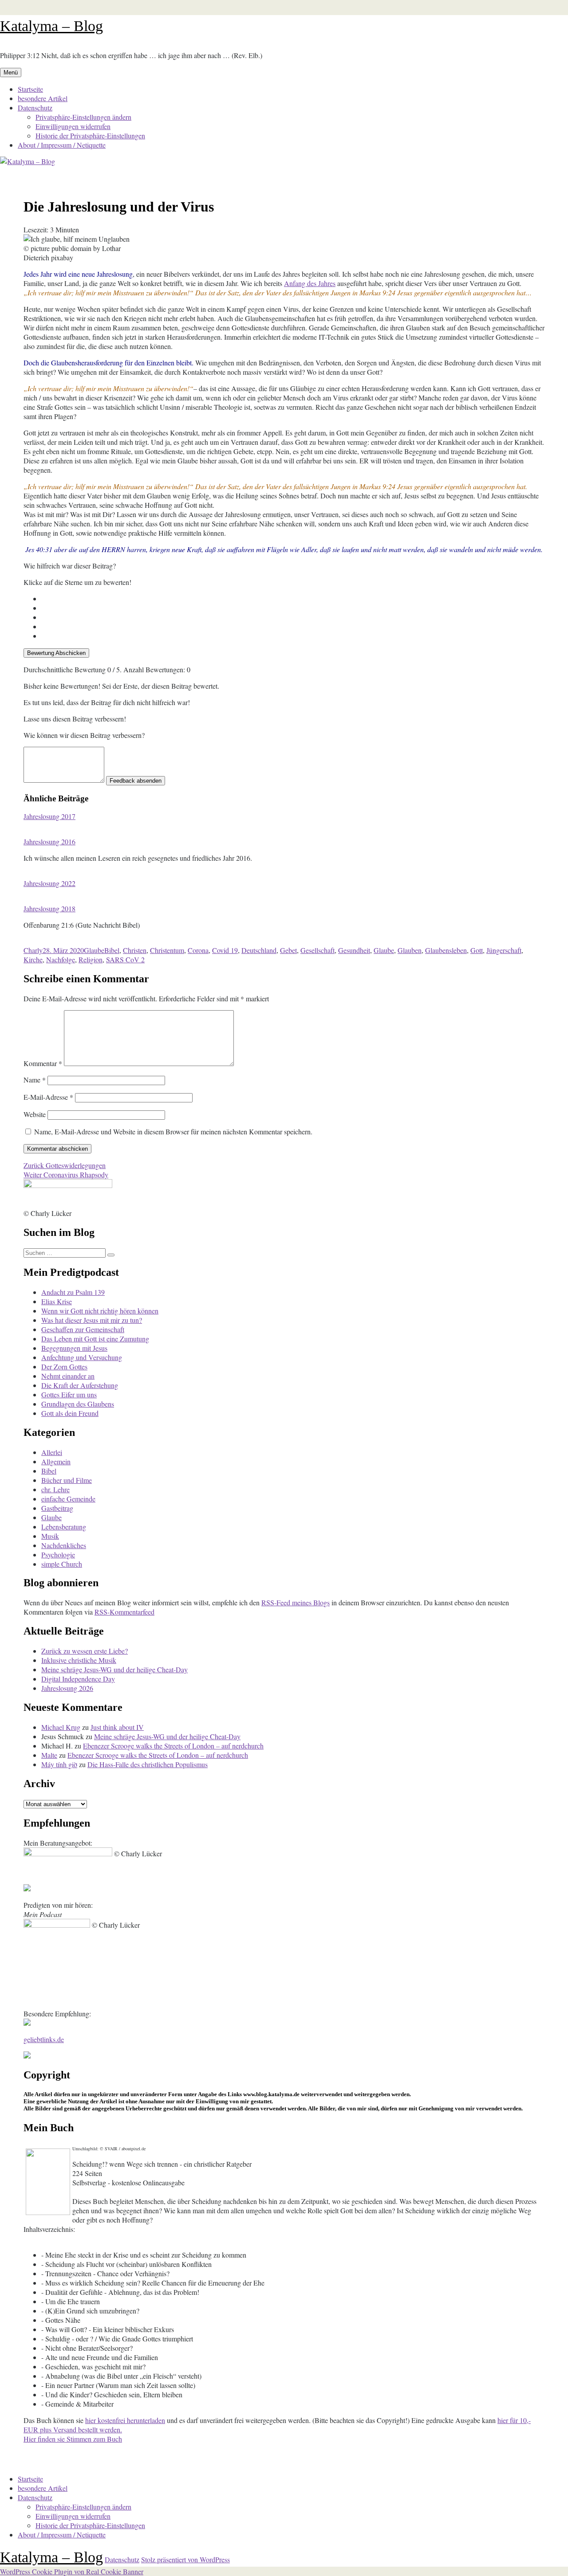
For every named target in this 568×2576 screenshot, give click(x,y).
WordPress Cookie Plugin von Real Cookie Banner (72, 2571)
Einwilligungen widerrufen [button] (73, 126)
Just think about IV (117, 1727)
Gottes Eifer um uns (69, 1394)
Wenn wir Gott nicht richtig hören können (100, 1311)
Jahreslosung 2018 (49, 908)
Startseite (30, 89)
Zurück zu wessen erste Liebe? (85, 1651)
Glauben (410, 950)
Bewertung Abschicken (56, 653)
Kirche (33, 959)
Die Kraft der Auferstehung (80, 1385)
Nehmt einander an (68, 1376)
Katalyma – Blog (51, 26)
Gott (477, 950)
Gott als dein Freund (70, 1413)
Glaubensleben (446, 950)
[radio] (293, 598)
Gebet (288, 950)
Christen (135, 950)
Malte (49, 1755)
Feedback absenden (136, 781)
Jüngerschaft (504, 950)
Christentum (167, 950)
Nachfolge (61, 959)
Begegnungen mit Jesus (74, 1348)
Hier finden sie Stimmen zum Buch (73, 2439)
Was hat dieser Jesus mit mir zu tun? (92, 1320)
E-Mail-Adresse (48, 1097)
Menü (11, 73)
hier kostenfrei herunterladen (125, 2420)
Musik (50, 1536)
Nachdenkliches (64, 1545)
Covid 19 (225, 950)
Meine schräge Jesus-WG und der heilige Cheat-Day (114, 1669)
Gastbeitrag (57, 1508)
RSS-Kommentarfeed (124, 1612)
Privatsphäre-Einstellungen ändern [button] (83, 117)
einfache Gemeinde (68, 1499)
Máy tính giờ (59, 1764)
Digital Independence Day (78, 1679)
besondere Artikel (43, 98)
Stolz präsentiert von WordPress (185, 2559)
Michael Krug (61, 1727)
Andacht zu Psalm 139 (73, 1292)
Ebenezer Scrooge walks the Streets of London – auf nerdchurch (173, 1746)
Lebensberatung (64, 1527)
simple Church (62, 1564)
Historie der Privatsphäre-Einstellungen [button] (90, 135)
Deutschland (259, 950)
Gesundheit (354, 950)
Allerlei (52, 1452)
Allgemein (56, 1461)
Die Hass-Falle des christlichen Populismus (148, 1764)
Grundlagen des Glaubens (78, 1404)
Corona (198, 950)
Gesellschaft (318, 950)
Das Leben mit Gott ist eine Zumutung (95, 1339)
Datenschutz (35, 108)
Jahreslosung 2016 (49, 841)
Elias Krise (57, 1301)
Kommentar (43, 1063)
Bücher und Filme (67, 1480)
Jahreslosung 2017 (49, 816)
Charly (33, 950)
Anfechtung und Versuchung (82, 1357)
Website (35, 1114)
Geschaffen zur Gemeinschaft (83, 1329)
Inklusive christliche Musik (79, 1660)
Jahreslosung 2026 (67, 1688)
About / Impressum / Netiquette (62, 145)
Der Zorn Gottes (64, 1366)
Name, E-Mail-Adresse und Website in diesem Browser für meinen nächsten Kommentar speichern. (173, 1131)
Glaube (94, 950)
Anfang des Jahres (310, 283)
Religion (91, 959)
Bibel (112, 950)
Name (35, 1080)
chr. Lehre (55, 1489)
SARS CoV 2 (125, 959)
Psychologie (58, 1555)
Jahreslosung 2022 (49, 883)
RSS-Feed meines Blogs (296, 1602)
